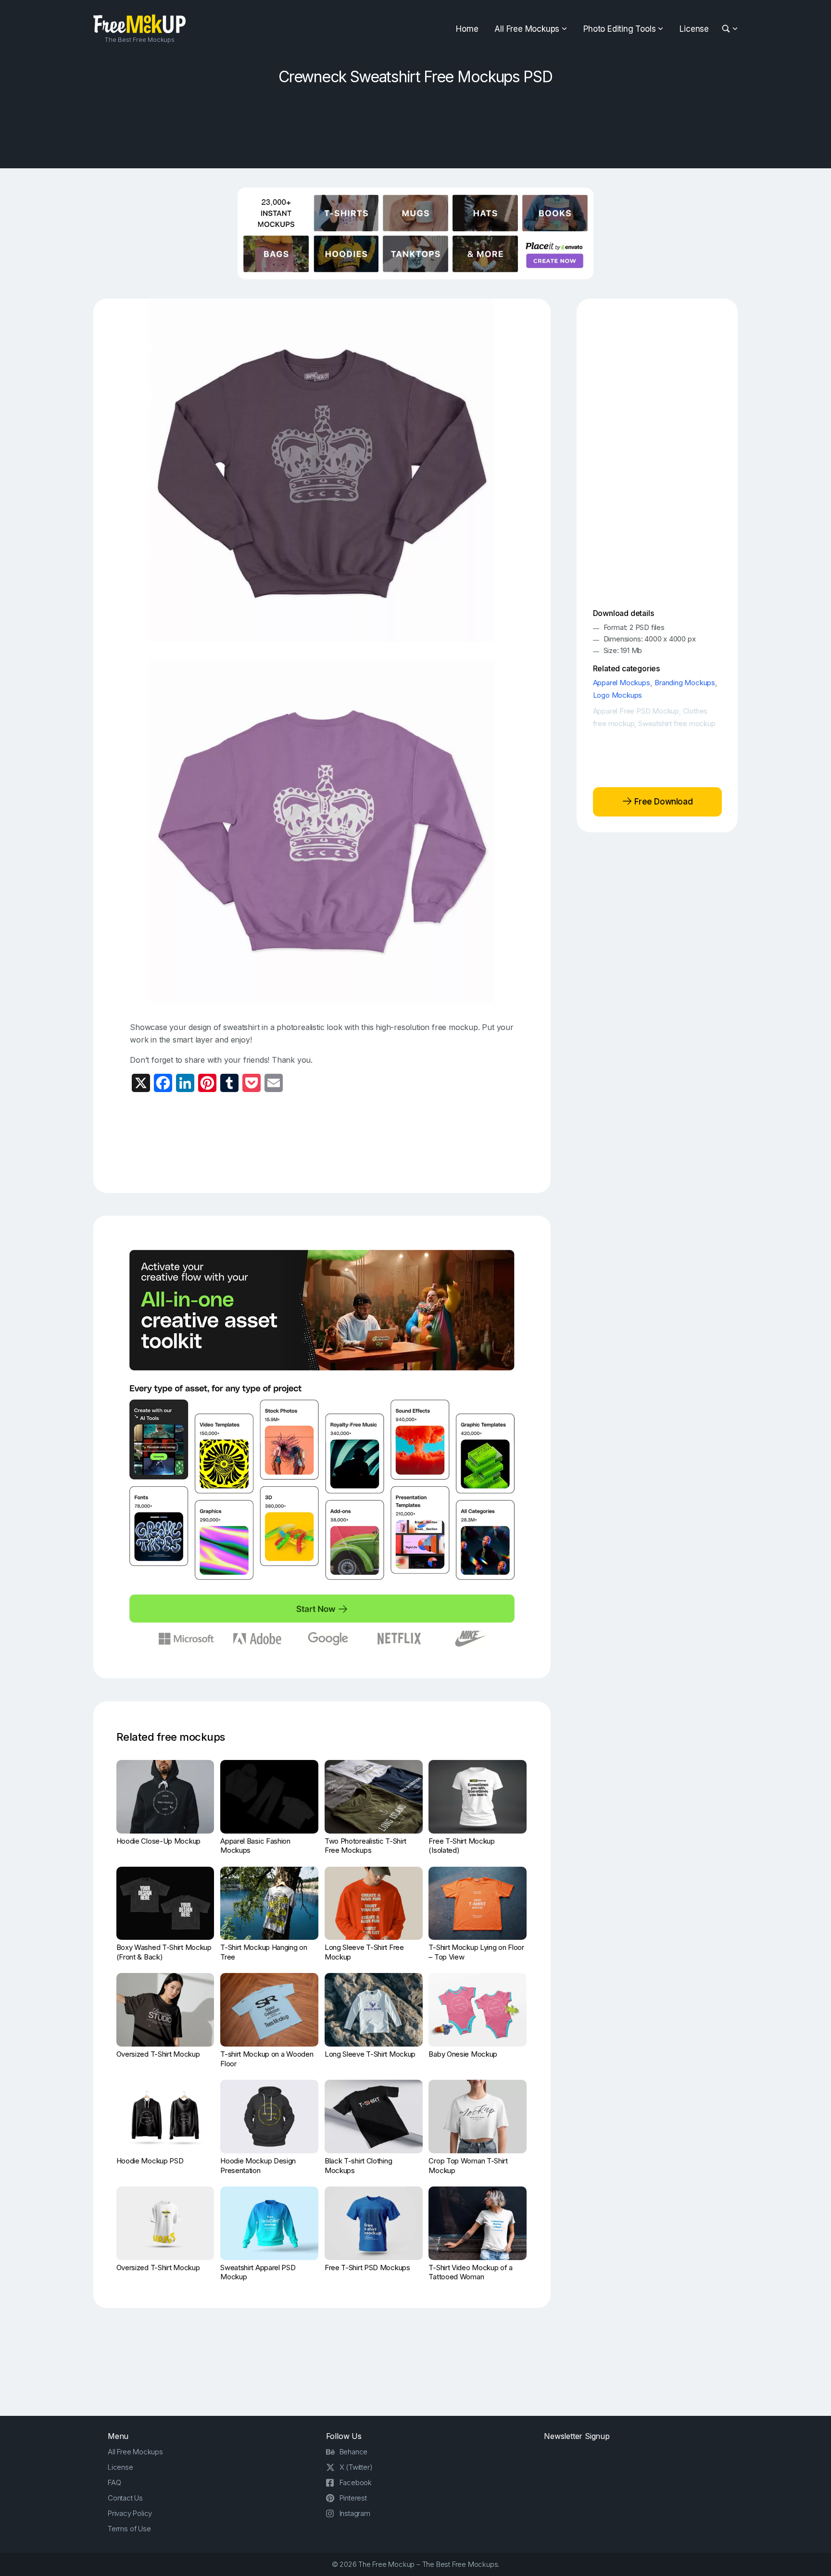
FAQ (114, 2482)
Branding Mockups (685, 683)
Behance (354, 2452)
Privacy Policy (130, 2513)
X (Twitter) (356, 2467)
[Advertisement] (415, 124)
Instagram (355, 2513)
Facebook (356, 2482)
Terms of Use (129, 2529)
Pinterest (353, 2498)
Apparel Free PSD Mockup (636, 711)
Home (467, 29)
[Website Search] (727, 29)
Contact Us (125, 2498)
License (694, 29)
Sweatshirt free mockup (677, 723)
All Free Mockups (527, 29)
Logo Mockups (618, 695)
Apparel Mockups (622, 683)
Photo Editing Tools (619, 29)
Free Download (662, 802)
